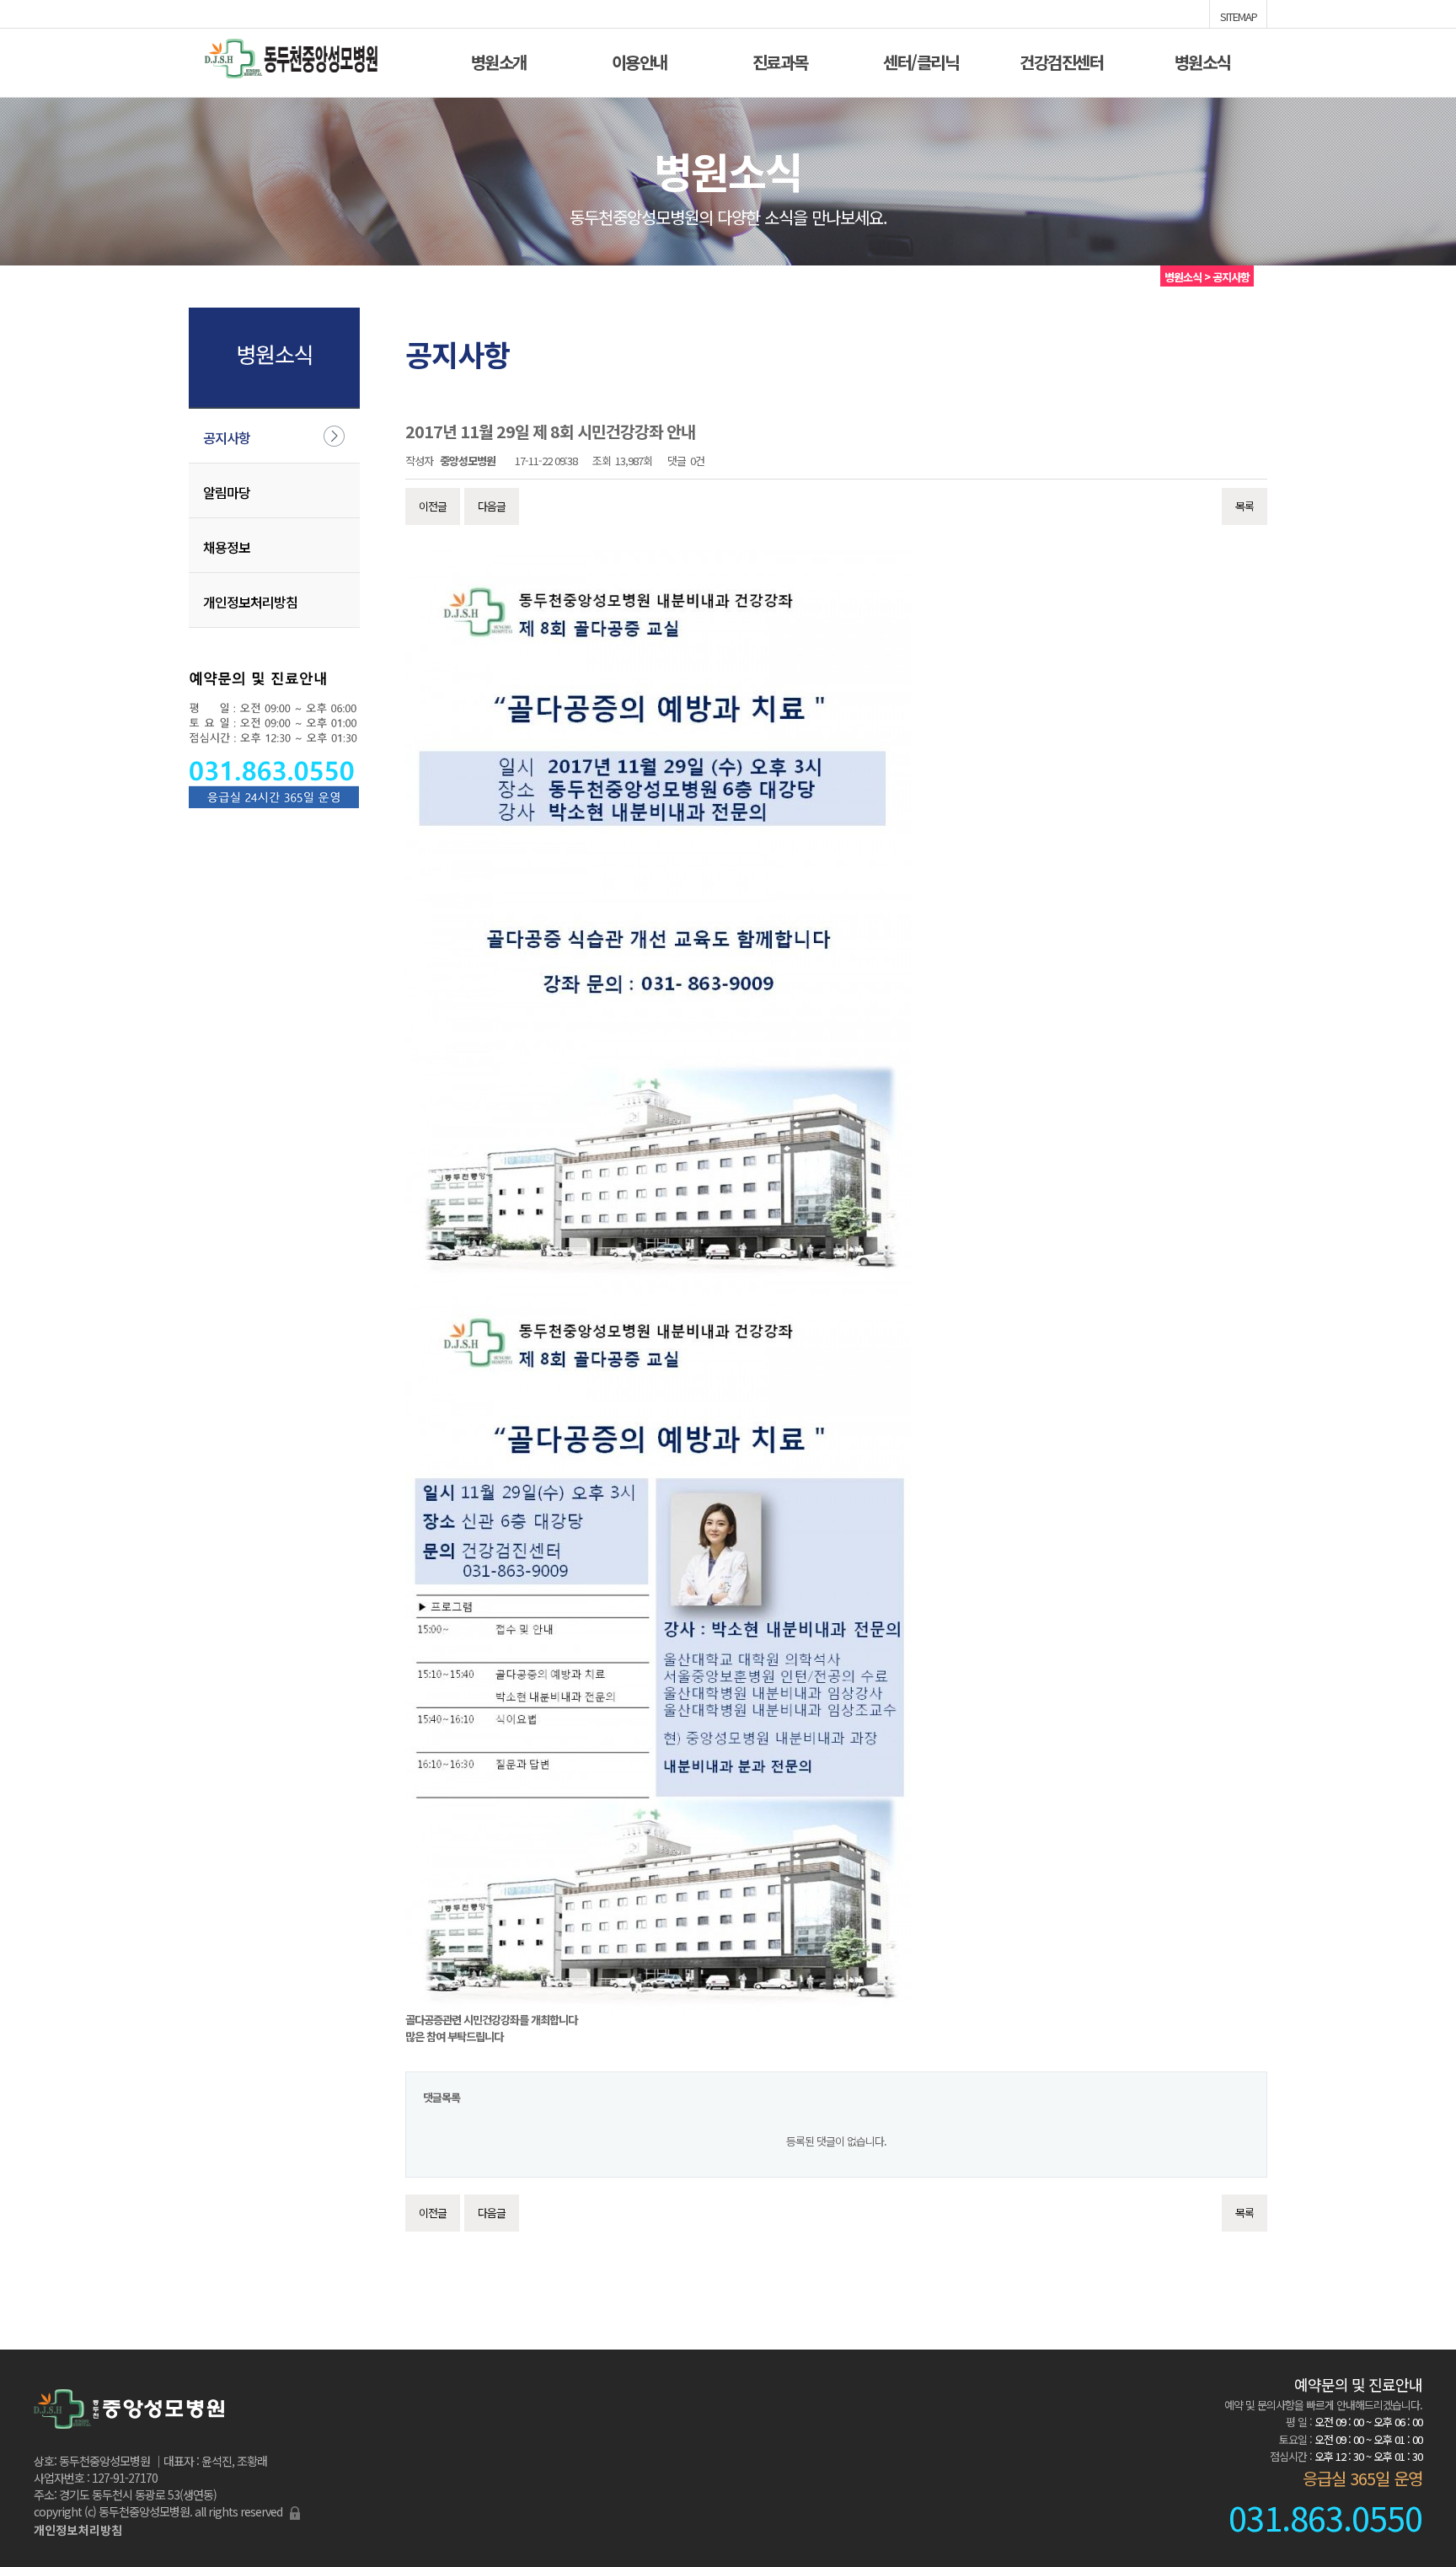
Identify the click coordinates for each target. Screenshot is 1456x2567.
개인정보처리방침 (250, 602)
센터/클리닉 (921, 60)
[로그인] (295, 2511)
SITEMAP (1239, 15)
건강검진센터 (1061, 60)
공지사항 (227, 437)
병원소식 (1202, 60)
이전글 (433, 506)
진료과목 (780, 60)
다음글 (492, 506)
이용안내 (640, 60)
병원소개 (499, 60)
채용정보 (227, 547)
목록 (1245, 506)
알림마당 (227, 492)
